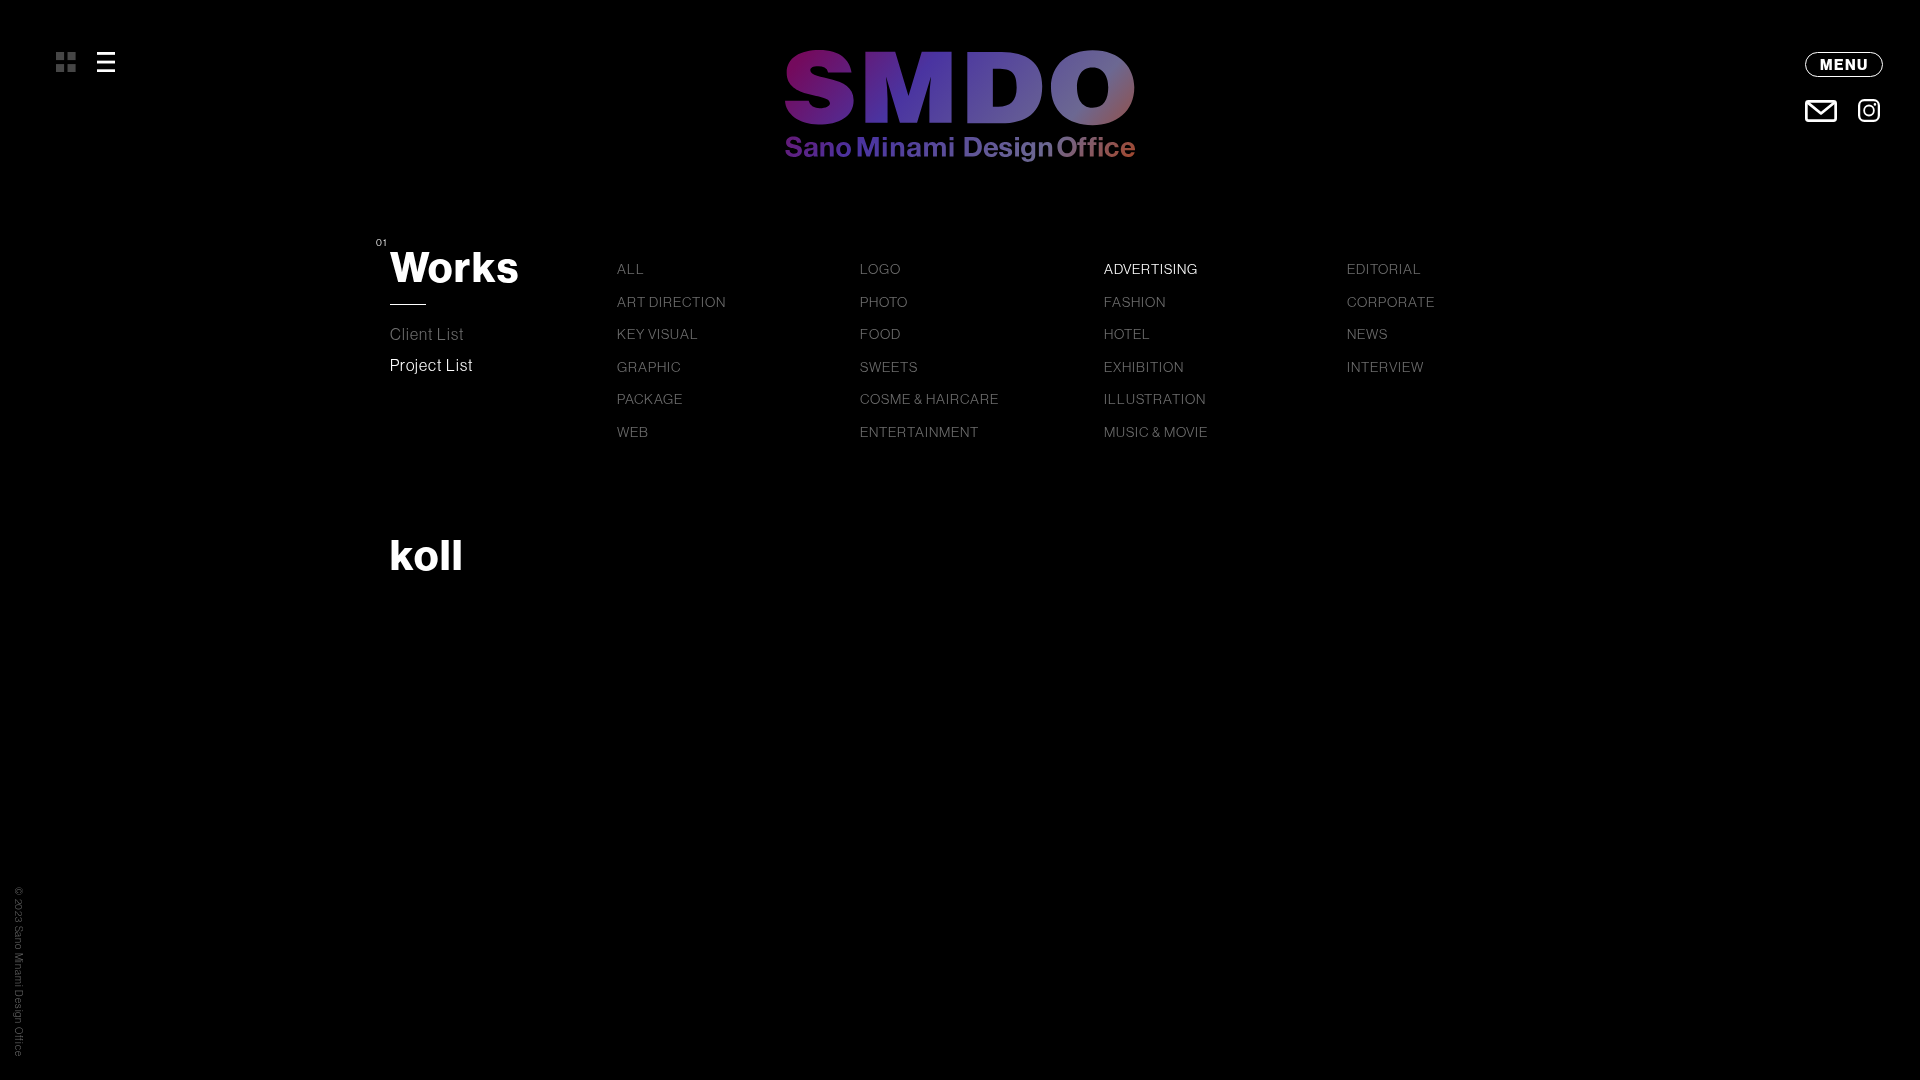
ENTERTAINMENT (919, 432)
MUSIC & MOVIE (1156, 432)
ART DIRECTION (671, 302)
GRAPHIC (649, 367)
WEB (633, 432)
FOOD (880, 334)
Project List (432, 365)
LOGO (880, 269)
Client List (427, 334)
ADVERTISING (1151, 269)
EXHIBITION (1144, 367)
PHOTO (884, 302)
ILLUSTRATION (1155, 399)
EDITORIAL (1384, 269)
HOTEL (1127, 334)
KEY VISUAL (658, 334)
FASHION (1135, 302)
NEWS (1367, 334)
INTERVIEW (1385, 367)
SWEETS (889, 367)
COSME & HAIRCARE (929, 399)
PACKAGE (650, 399)
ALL (631, 269)
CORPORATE (1391, 302)
